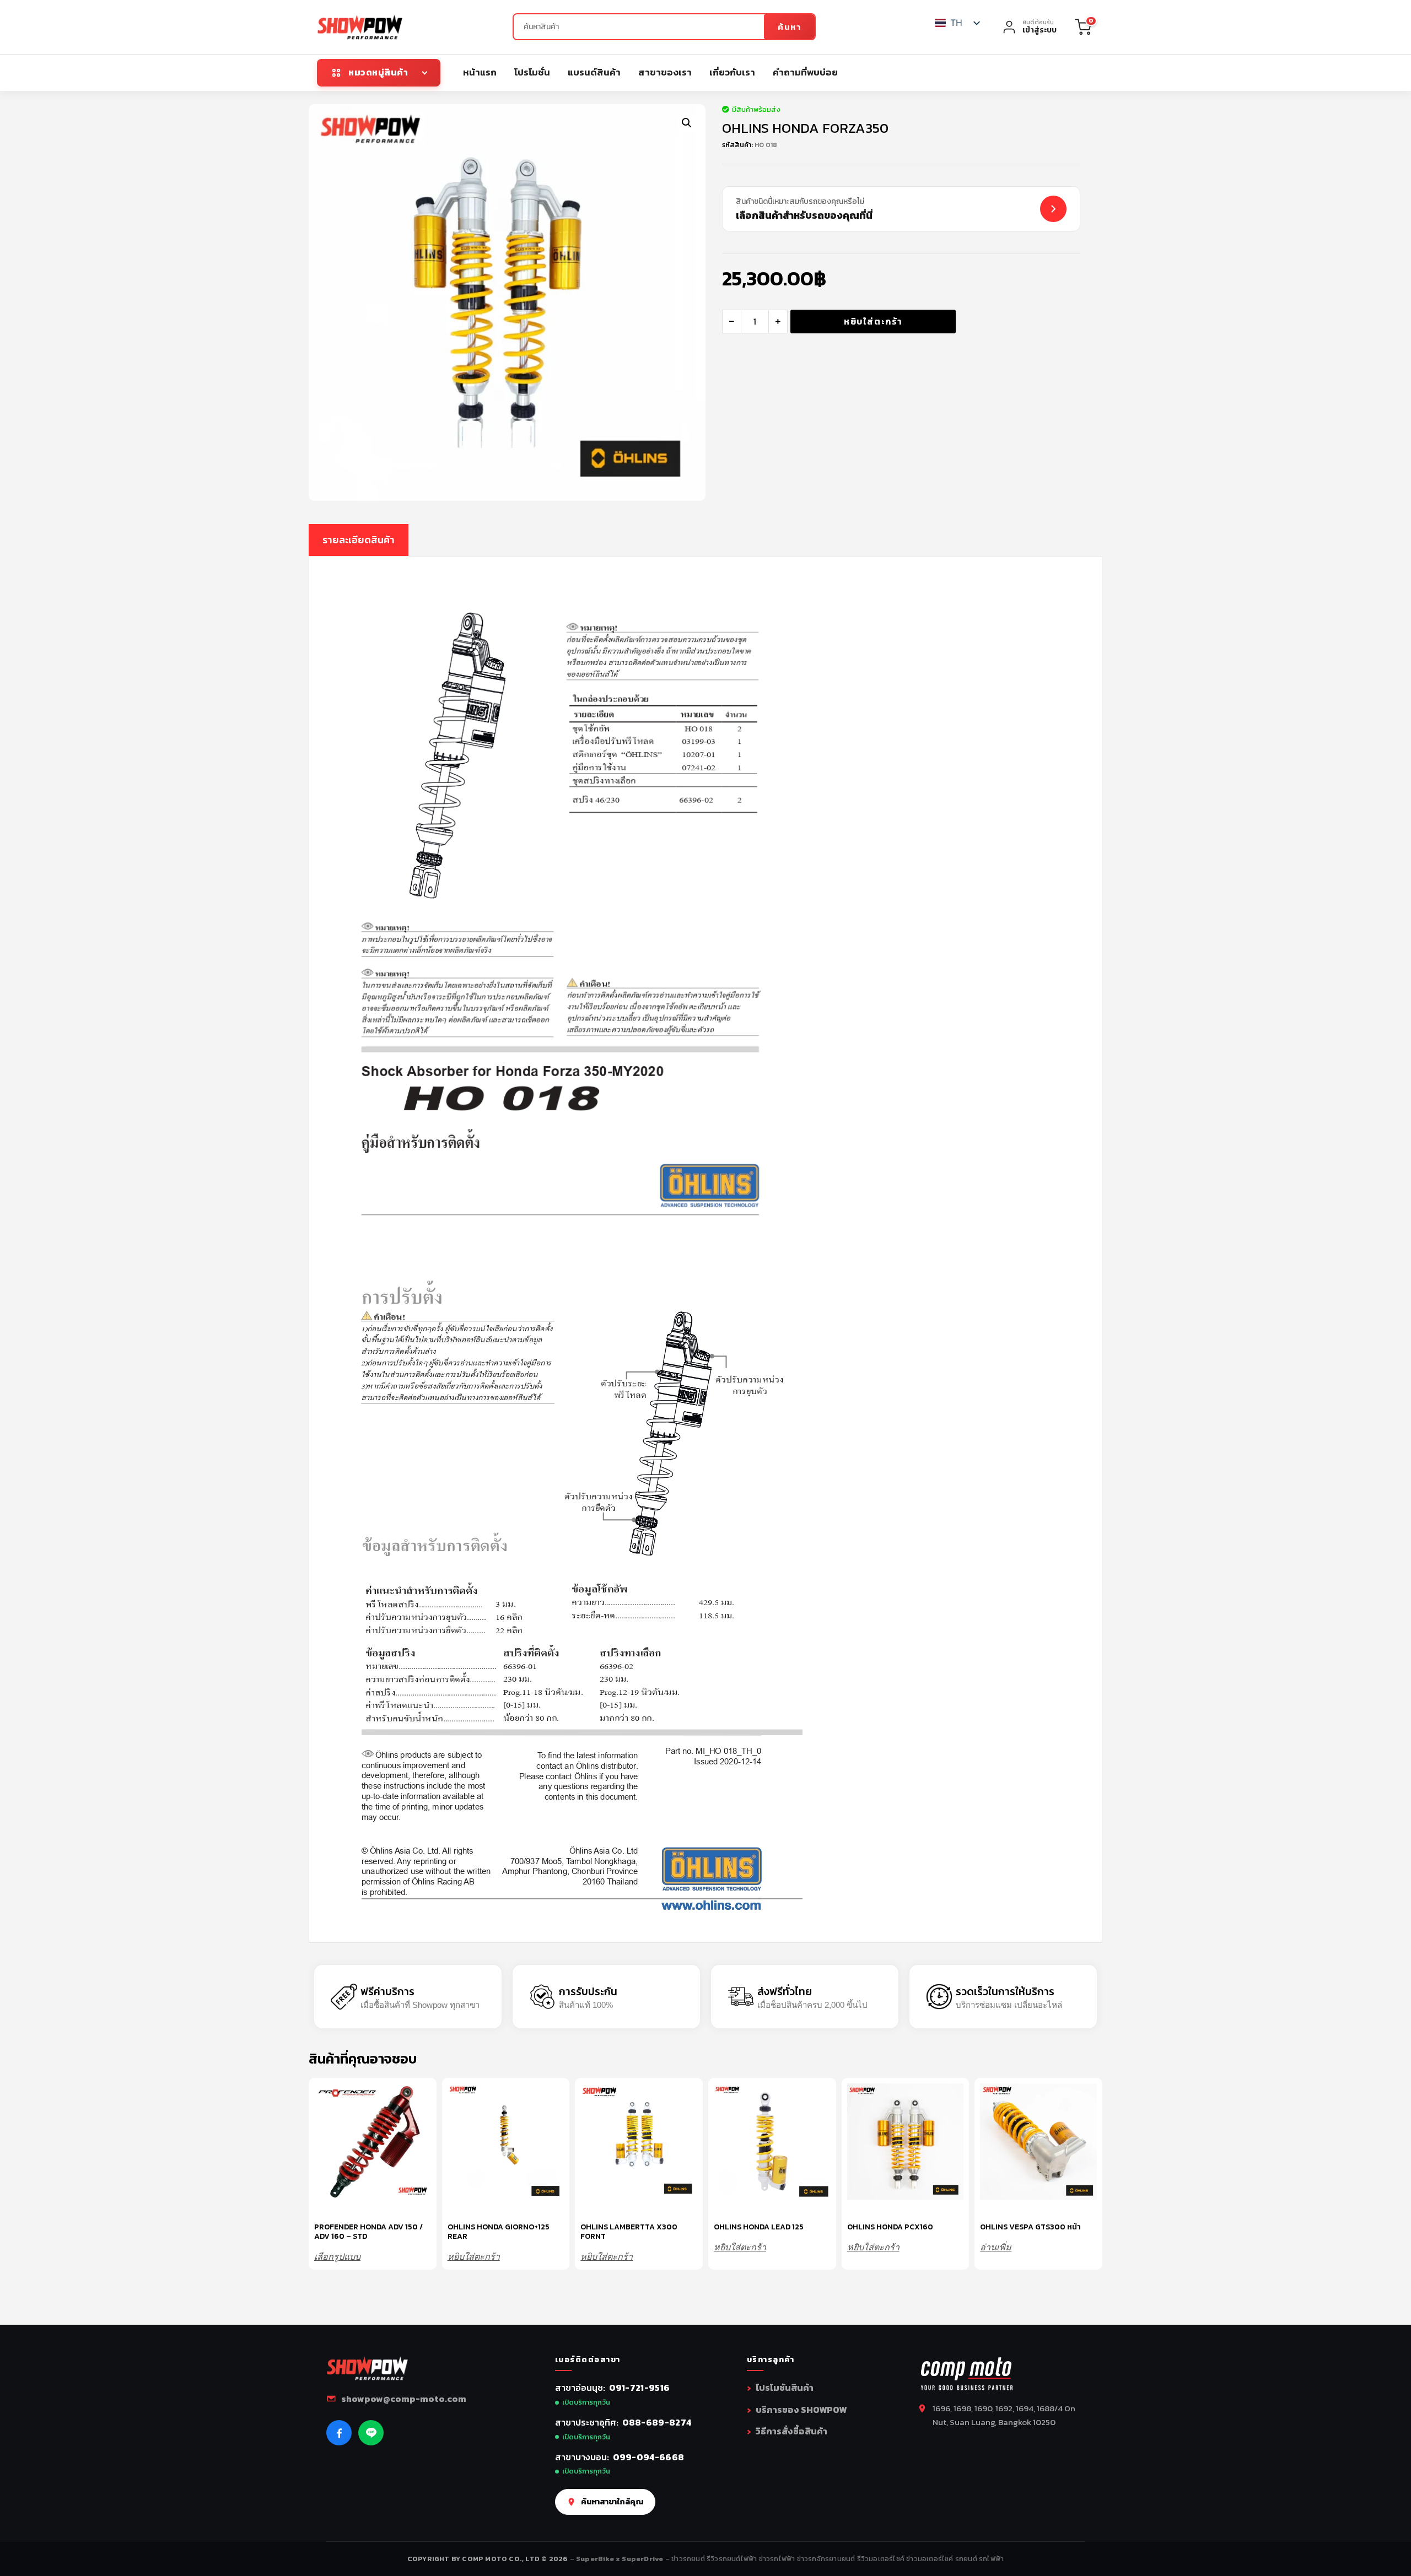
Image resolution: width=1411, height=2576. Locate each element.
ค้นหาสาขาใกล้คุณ (612, 2502)
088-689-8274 (657, 2422)
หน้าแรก (480, 72)
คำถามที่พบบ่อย (805, 72)
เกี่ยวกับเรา (732, 72)
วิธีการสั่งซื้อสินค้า (791, 2431)
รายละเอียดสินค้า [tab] (359, 540)
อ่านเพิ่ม (996, 2247)
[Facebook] (339, 2433)
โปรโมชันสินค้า (785, 2388)
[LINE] (371, 2433)
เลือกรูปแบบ (337, 2257)
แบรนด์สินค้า (594, 72)
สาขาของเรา (665, 72)
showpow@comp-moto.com (404, 2399)
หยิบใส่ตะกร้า (873, 321)
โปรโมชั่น (532, 72)
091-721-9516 (640, 2388)
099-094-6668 (649, 2457)
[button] (687, 123)
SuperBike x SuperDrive (621, 2559)
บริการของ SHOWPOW (801, 2410)
